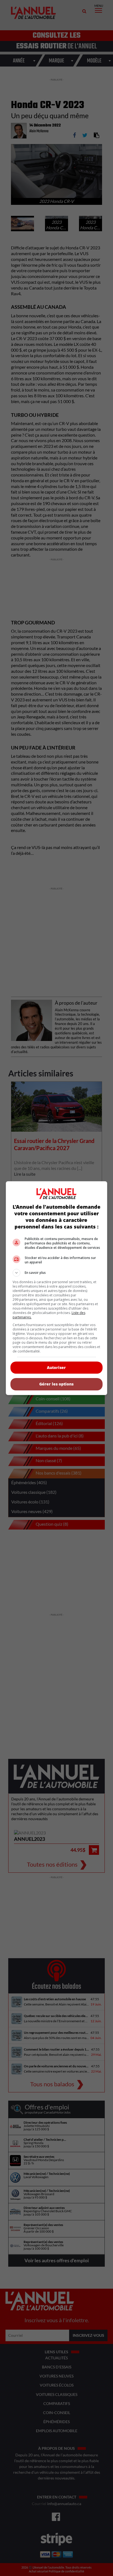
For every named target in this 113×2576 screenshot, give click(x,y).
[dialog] (57, 1288)
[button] (57, 1273)
